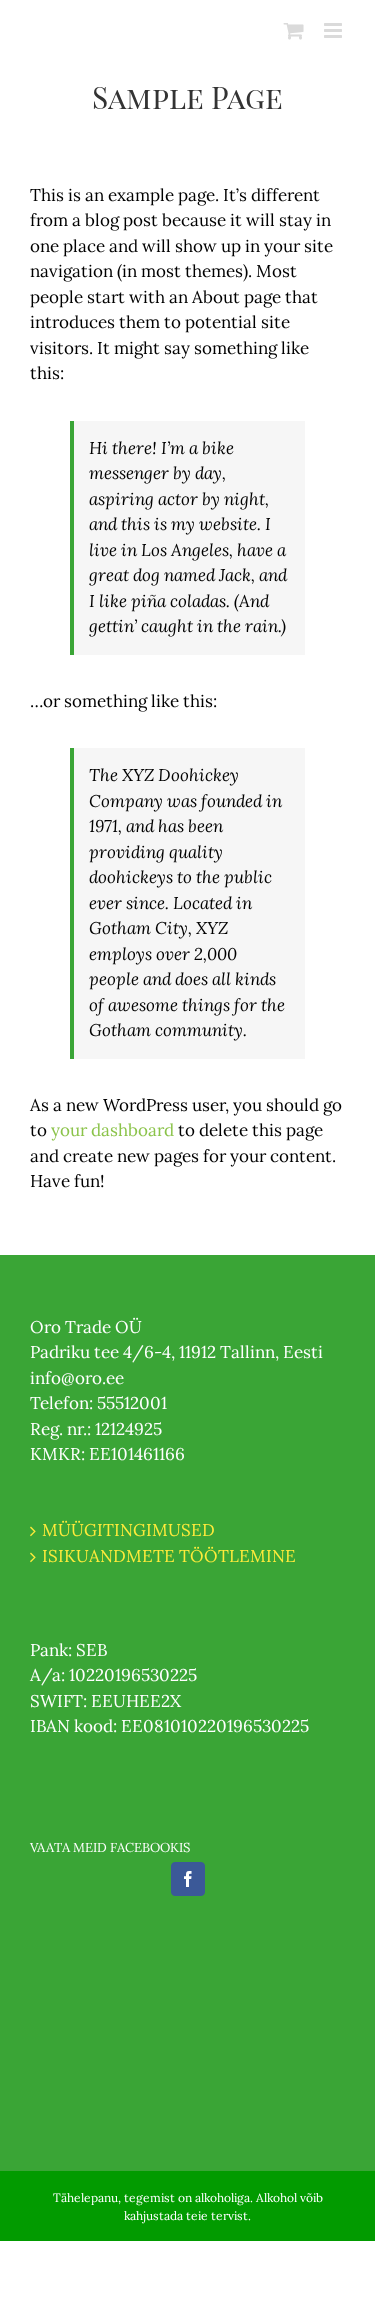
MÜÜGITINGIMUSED (128, 1530)
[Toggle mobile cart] (294, 30)
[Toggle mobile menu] (334, 30)
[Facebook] (188, 1879)
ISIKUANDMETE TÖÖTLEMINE (169, 1556)
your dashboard (112, 1130)
